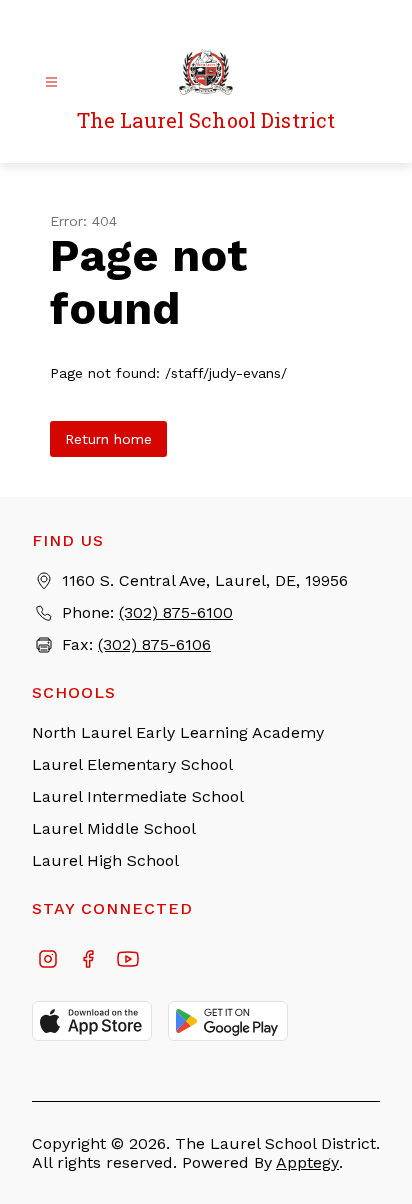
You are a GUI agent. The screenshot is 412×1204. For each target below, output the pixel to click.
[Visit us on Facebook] (88, 961)
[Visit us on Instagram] (48, 961)
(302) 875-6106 (154, 644)
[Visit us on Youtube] (128, 961)
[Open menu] (51, 82)
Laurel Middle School (114, 828)
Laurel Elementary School (132, 764)
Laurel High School (105, 860)
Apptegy (307, 1162)
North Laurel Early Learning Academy (178, 732)
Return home (108, 439)
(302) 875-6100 (176, 612)
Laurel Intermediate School (138, 796)
